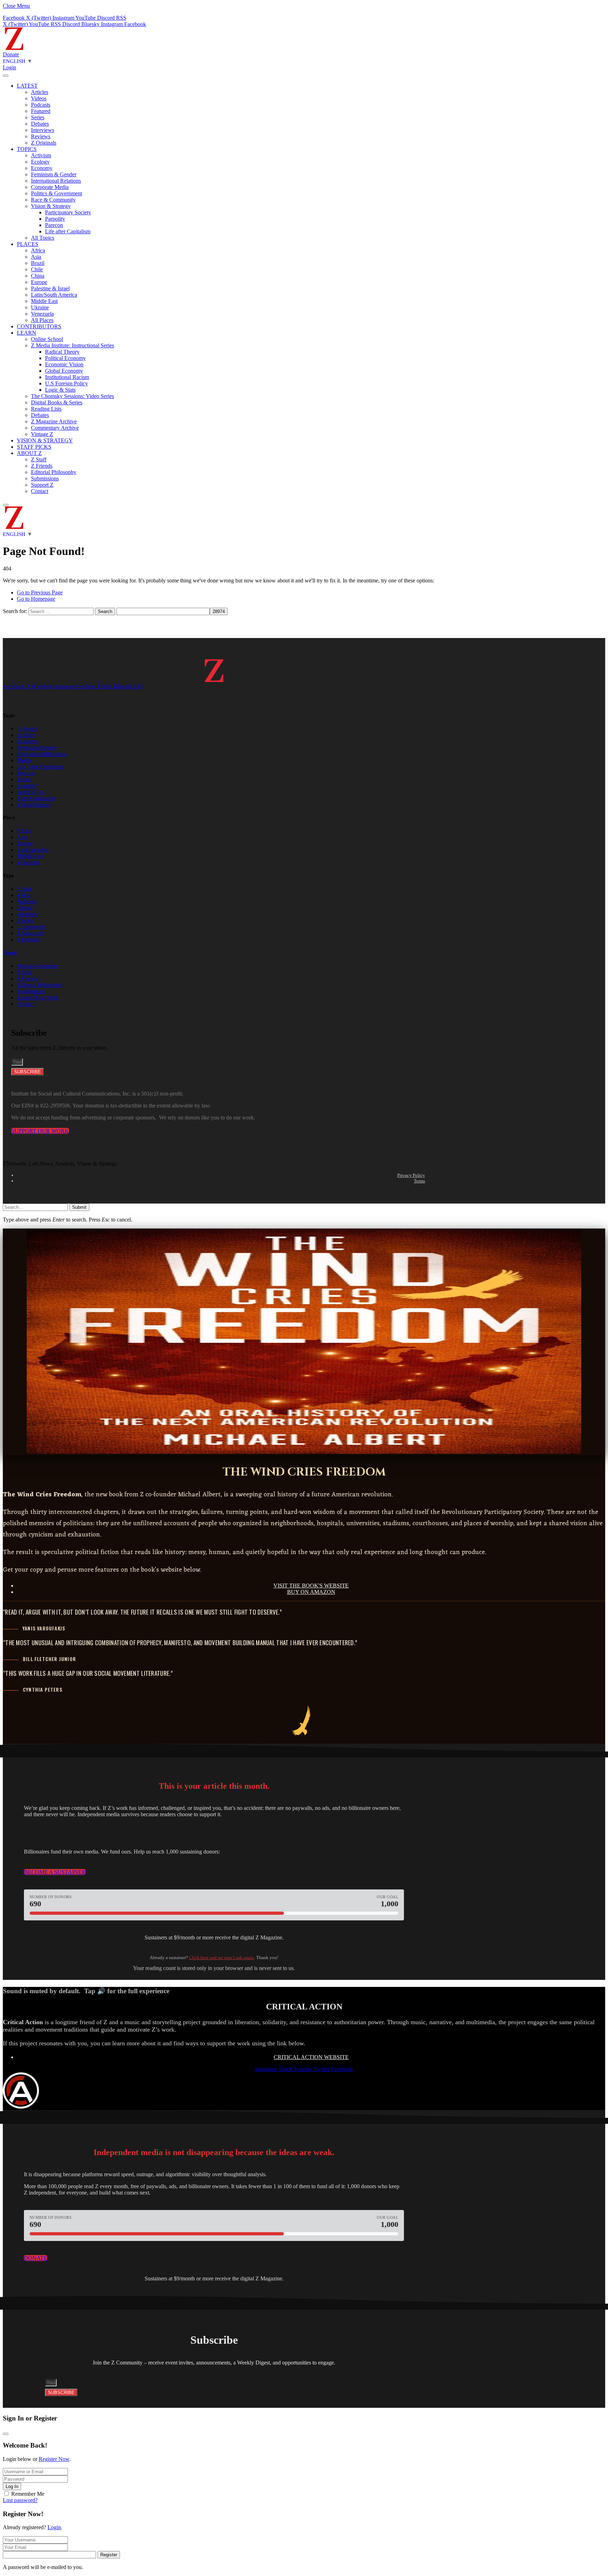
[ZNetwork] (14, 48)
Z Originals (44, 143)
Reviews (41, 136)
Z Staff (39, 459)
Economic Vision (64, 364)
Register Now (54, 2459)
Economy (42, 168)
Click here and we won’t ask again (221, 1958)
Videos (39, 98)
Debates (40, 124)
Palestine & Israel (50, 288)
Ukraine (40, 307)
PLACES (28, 244)
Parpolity (55, 219)
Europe (39, 282)
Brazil (38, 263)
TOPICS (27, 149)
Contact (40, 491)
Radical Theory (62, 352)
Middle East (44, 301)
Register (109, 2555)
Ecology (40, 162)
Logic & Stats (60, 390)
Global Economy (64, 371)
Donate (11, 54)
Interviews (43, 130)
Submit (79, 1207)
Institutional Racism (67, 377)
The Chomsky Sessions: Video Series (72, 396)
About (10, 953)
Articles (40, 92)
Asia (36, 257)
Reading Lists (46, 409)
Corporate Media (50, 187)
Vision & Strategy (51, 206)
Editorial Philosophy (54, 472)
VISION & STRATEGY (45, 440)
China (38, 276)
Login (54, 2527)
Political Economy (65, 358)
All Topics (43, 238)
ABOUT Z (29, 453)
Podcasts (41, 105)
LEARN (27, 333)
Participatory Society (68, 212)
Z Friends (42, 466)
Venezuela (42, 314)
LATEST (27, 86)
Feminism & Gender (54, 174)
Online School (47, 339)
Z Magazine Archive (54, 421)
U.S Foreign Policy (66, 383)
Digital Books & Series (57, 402)
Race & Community (53, 200)
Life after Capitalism (68, 231)
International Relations (56, 181)
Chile (37, 269)
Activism (41, 155)
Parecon (54, 225)
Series (38, 117)
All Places (42, 320)
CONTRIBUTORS (39, 326)
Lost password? (20, 2500)
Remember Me (28, 2494)
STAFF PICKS (34, 447)
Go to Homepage (36, 599)
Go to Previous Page (40, 592)
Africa (38, 250)
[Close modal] (6, 2434)
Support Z (42, 485)
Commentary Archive (55, 428)
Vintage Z (42, 434)
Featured (41, 111)
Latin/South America (54, 295)
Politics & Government (56, 193)
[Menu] (6, 76)
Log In (12, 2486)
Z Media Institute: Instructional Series (72, 345)
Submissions (45, 478)
